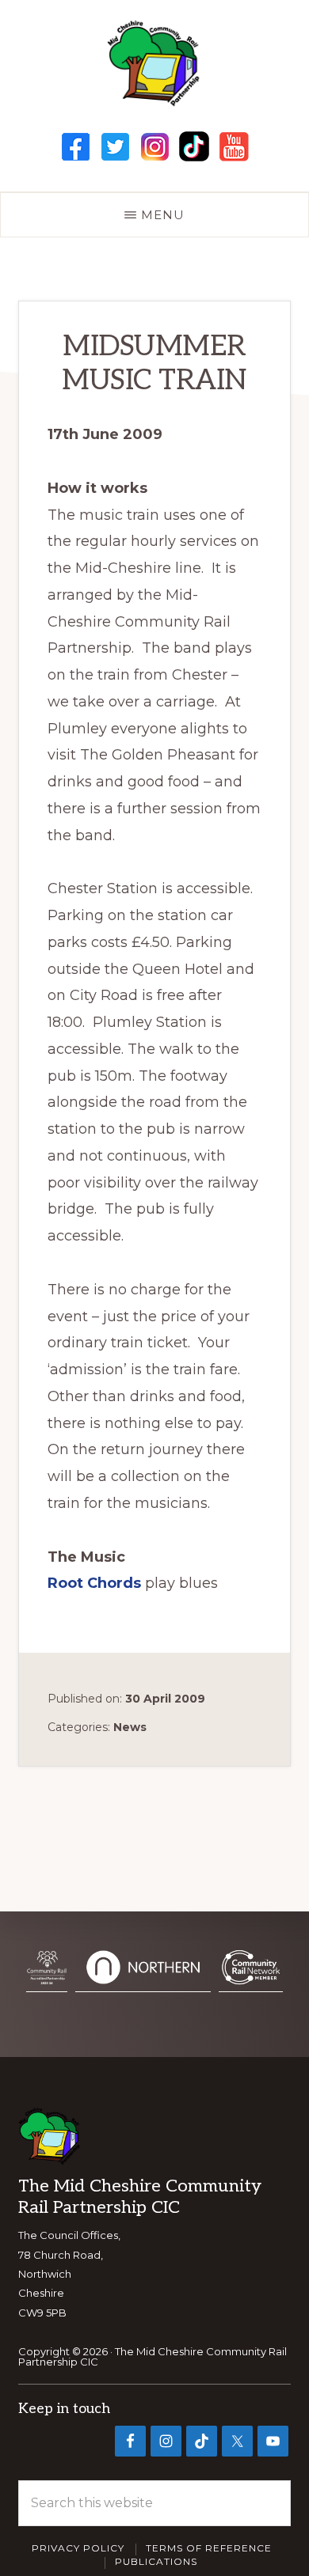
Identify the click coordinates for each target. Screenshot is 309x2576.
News (130, 1727)
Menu (163, 215)
